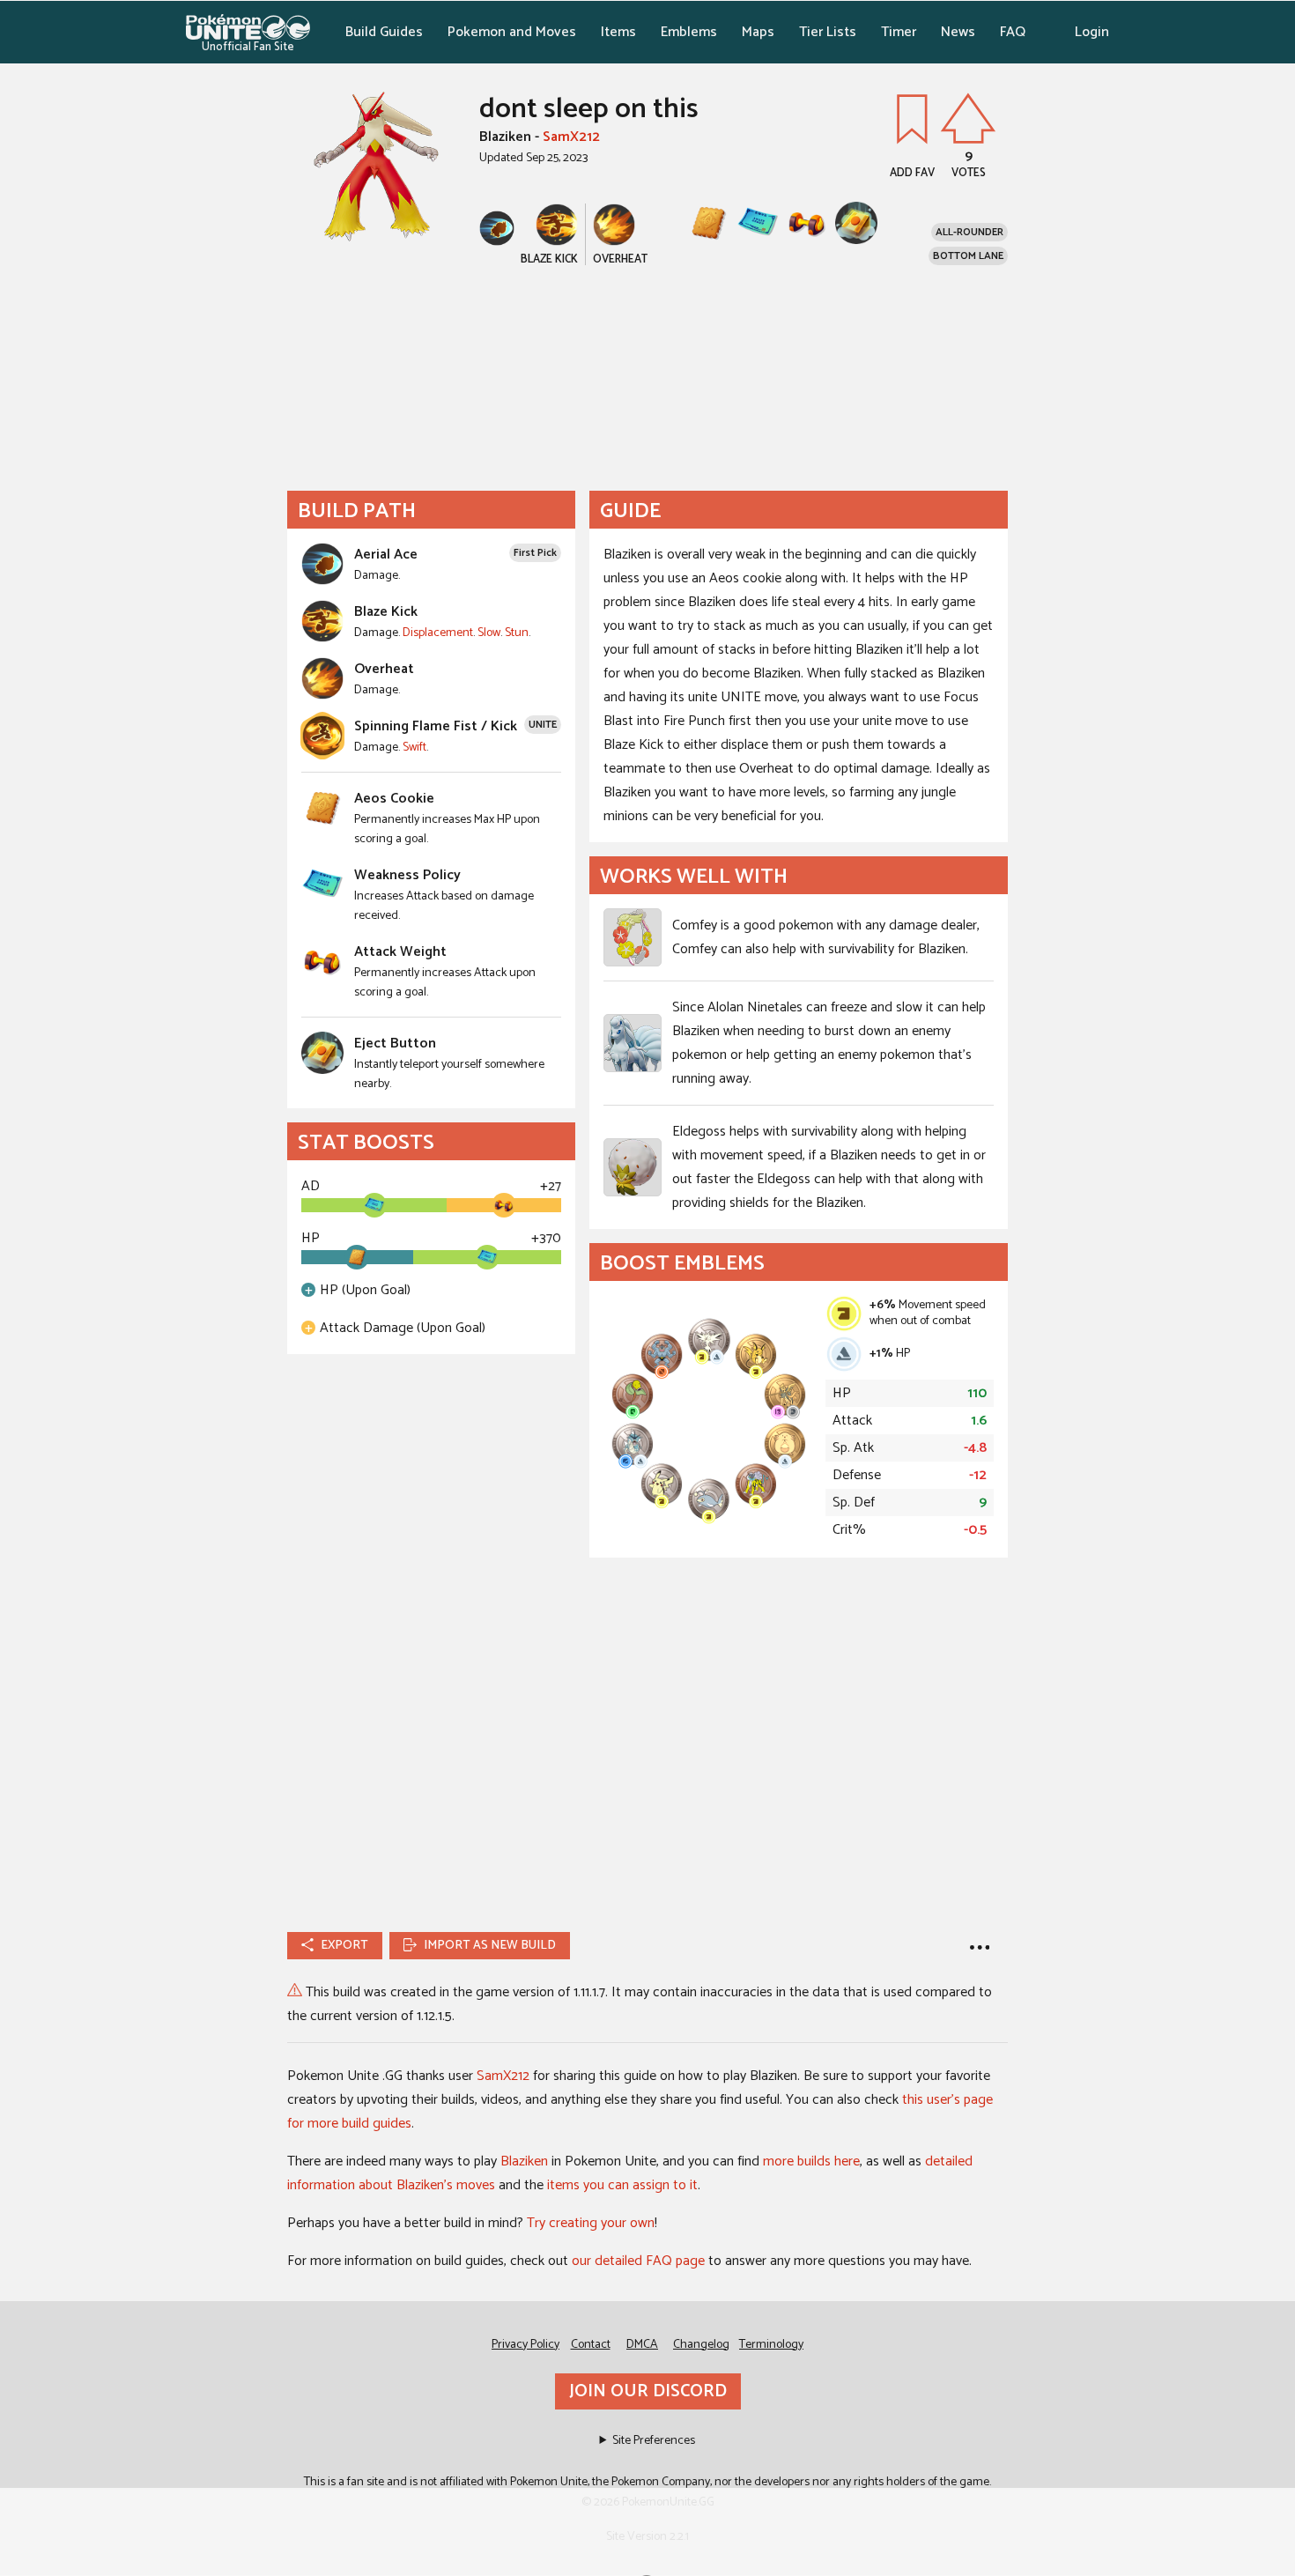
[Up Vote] (968, 118)
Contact (591, 2345)
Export (344, 1946)
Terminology (771, 2345)
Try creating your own (591, 2223)
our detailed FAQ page (638, 2261)
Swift (414, 748)
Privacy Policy (525, 2345)
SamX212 (571, 137)
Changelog (701, 2345)
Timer (899, 32)
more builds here (811, 2161)
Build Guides (384, 32)
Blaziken (524, 2161)
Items (618, 32)
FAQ (1013, 32)
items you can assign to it (622, 2185)
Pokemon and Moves (512, 32)
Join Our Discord (648, 2391)
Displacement (438, 633)
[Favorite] (912, 118)
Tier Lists (828, 32)
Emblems (689, 32)
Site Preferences (654, 2441)
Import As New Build (490, 1946)
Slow (489, 633)
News (958, 32)
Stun (517, 633)
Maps (758, 32)
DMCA (642, 2345)
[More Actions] (980, 1946)
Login (1092, 32)
